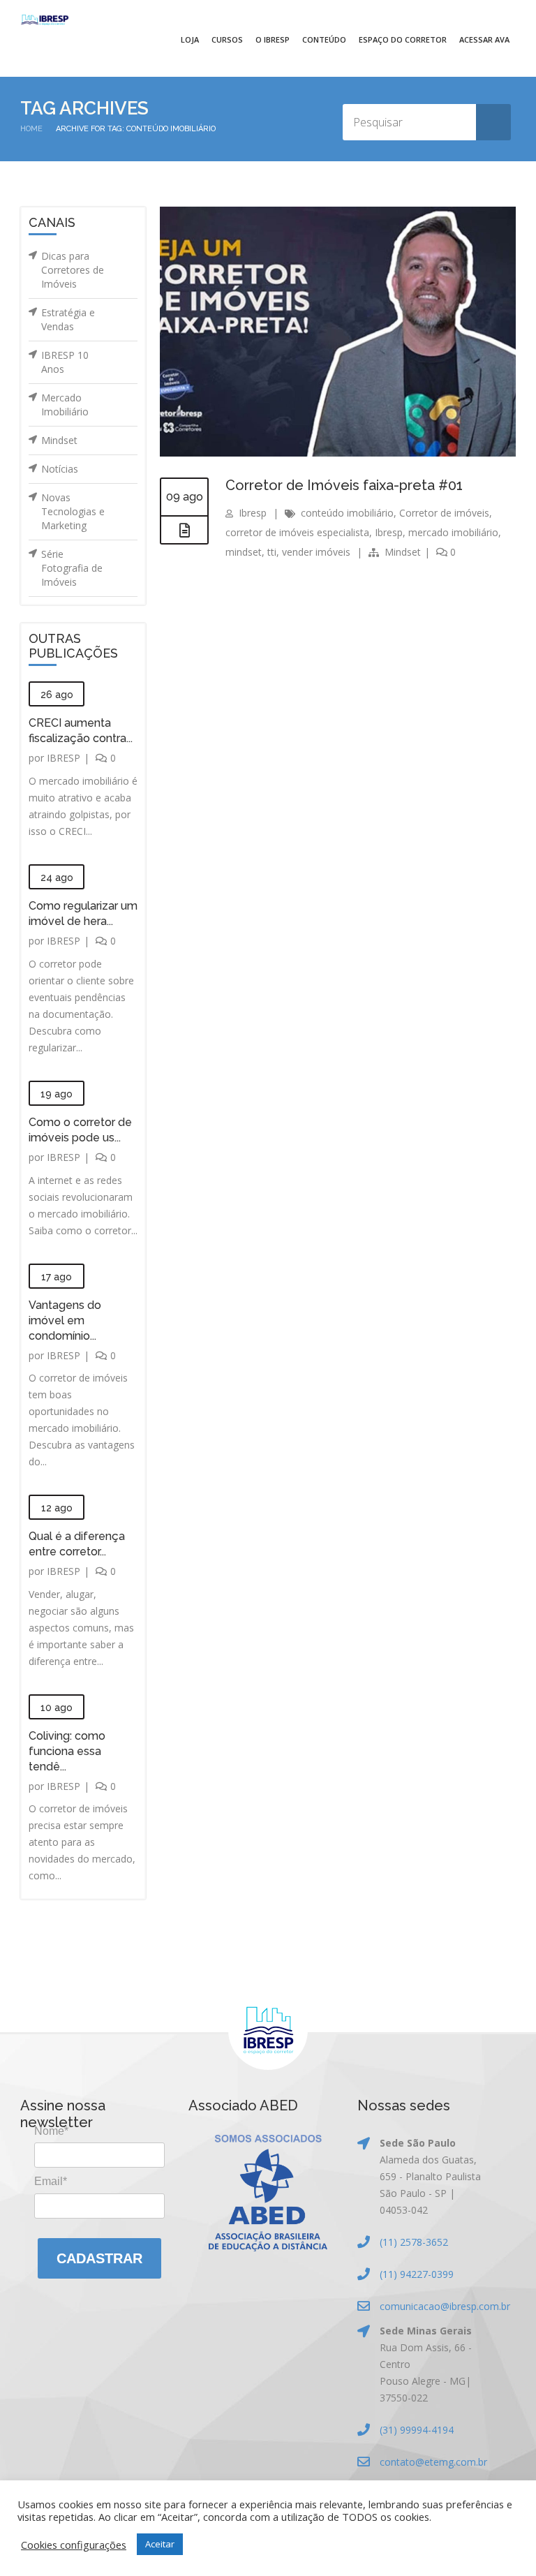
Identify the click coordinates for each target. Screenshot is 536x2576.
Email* (51, 2181)
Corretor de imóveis (444, 513)
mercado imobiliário (453, 532)
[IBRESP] (45, 20)
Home (31, 129)
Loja (190, 39)
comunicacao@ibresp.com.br (445, 2306)
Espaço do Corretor (403, 39)
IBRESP (64, 758)
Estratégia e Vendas (68, 319)
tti (272, 552)
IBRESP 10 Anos (65, 362)
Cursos (227, 39)
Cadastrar (99, 2258)
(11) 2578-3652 (414, 2242)
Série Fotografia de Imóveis (72, 568)
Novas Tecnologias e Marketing (73, 511)
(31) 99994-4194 (417, 2430)
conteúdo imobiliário (347, 513)
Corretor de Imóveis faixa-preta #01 (344, 485)
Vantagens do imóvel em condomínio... (65, 1320)
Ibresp (253, 513)
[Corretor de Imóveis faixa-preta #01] (184, 531)
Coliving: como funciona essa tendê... (67, 1751)
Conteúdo (324, 39)
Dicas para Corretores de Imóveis (73, 270)
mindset (244, 552)
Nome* (51, 2131)
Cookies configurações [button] (74, 2545)
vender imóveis (316, 552)
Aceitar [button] (160, 2544)
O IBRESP (273, 39)
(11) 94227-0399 (417, 2274)
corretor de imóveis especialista (297, 532)
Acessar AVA (484, 39)
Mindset (59, 440)
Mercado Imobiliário (65, 405)
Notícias (60, 469)
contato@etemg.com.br (433, 2462)
